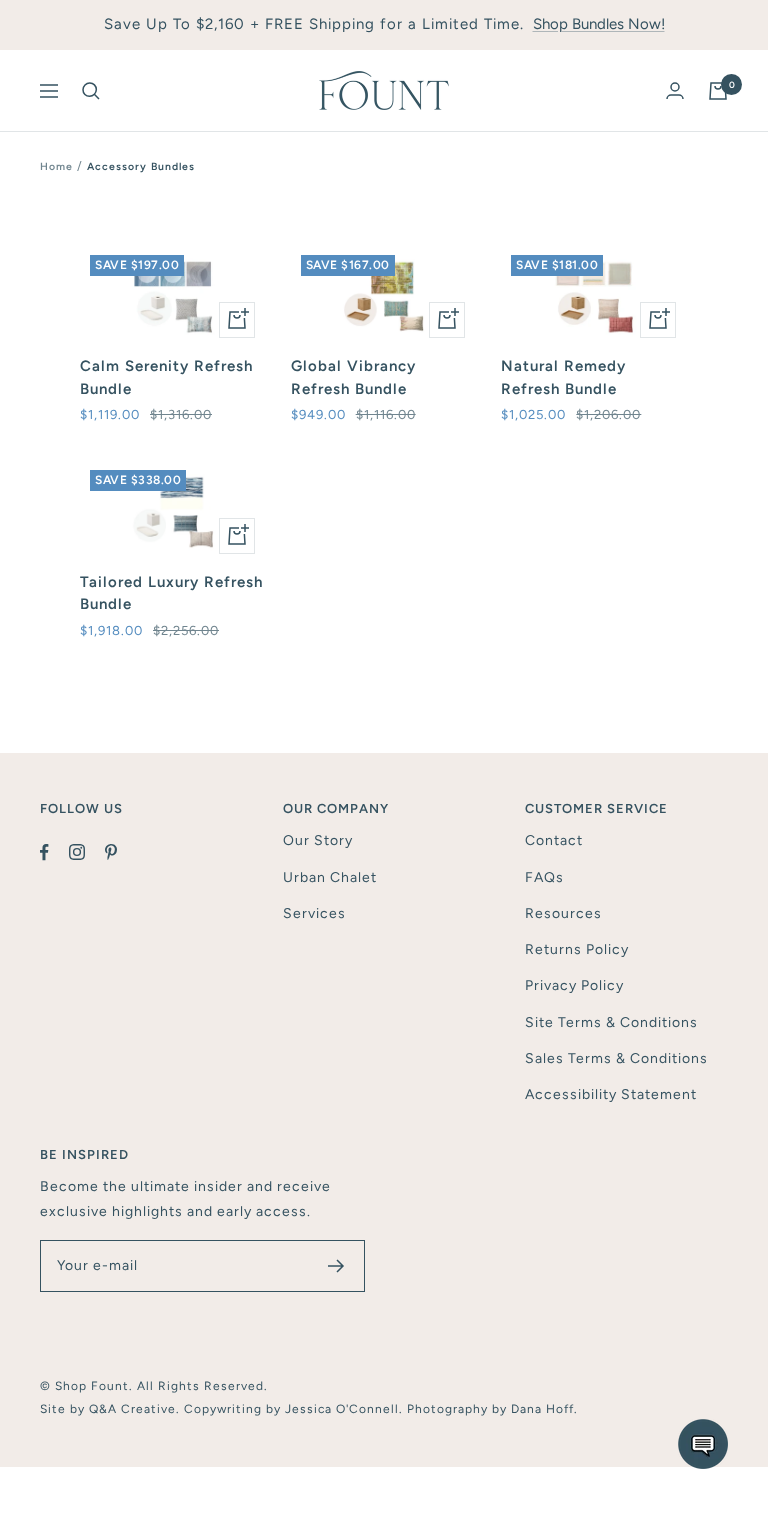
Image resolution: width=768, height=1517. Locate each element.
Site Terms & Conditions (611, 1022)
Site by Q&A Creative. (112, 1409)
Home (56, 166)
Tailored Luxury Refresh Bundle (171, 593)
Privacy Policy (574, 985)
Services (314, 913)
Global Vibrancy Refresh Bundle (353, 377)
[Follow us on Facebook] (54, 852)
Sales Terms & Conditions (616, 1058)
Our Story (318, 840)
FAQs (544, 877)
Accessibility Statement (611, 1094)
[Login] (675, 90)
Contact (554, 840)
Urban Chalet (330, 877)
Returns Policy (577, 949)
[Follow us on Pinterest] (121, 852)
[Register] (336, 1266)
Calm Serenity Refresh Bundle (166, 377)
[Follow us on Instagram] (87, 852)
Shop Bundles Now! (599, 24)
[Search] (91, 91)
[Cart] (718, 91)
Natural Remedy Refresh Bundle (563, 377)
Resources (563, 913)
